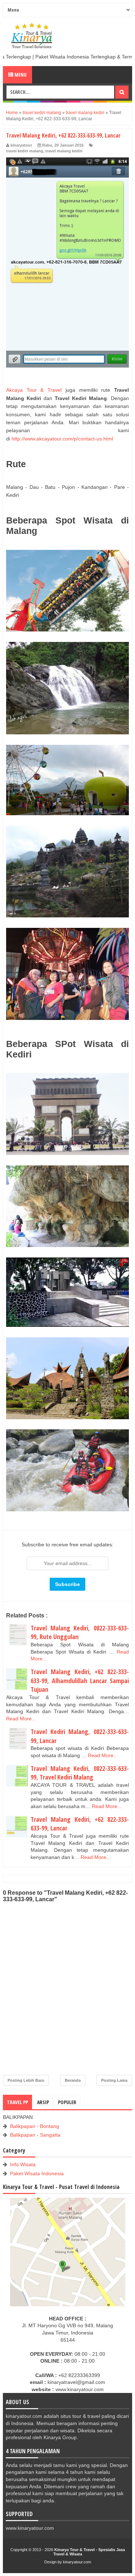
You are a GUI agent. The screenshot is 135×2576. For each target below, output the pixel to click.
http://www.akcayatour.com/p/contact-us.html (62, 439)
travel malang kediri (64, 151)
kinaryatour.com (77, 2562)
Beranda (73, 2080)
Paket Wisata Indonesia (37, 2173)
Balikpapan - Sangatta (35, 2135)
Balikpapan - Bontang (35, 2126)
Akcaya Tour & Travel (34, 390)
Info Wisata (23, 2164)
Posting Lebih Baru (26, 2080)
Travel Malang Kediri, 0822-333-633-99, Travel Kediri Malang (80, 1773)
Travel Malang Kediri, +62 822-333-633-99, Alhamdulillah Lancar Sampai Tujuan (80, 1680)
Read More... (21, 1719)
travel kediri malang (25, 151)
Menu (20, 75)
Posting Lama (114, 2080)
